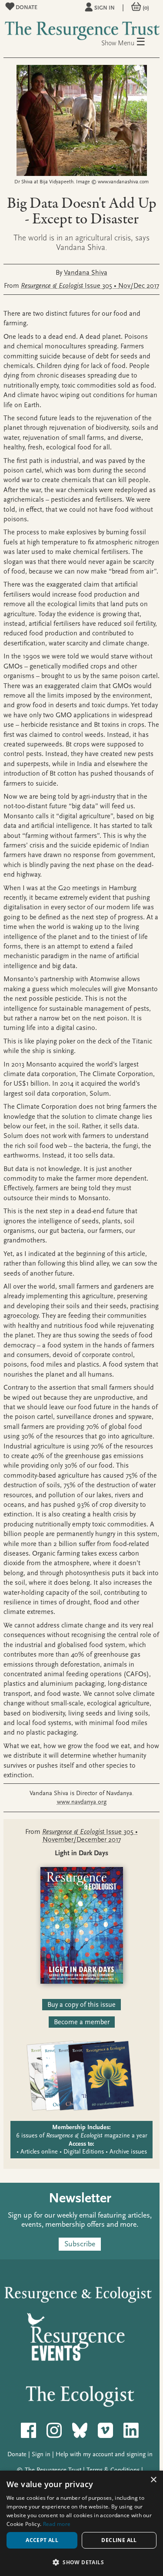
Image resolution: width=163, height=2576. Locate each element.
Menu (132, 42)
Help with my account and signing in (104, 2454)
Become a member (82, 2022)
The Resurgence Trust (53, 2470)
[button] (81, 2562)
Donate (26, 7)
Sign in (105, 8)
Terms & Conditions (113, 2470)
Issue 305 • (90, 286)
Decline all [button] (119, 2540)
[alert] (81, 2523)
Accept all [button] (42, 2540)
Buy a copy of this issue (81, 2005)
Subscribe (80, 2244)
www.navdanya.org (82, 1802)
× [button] (153, 2480)
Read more (57, 2524)
